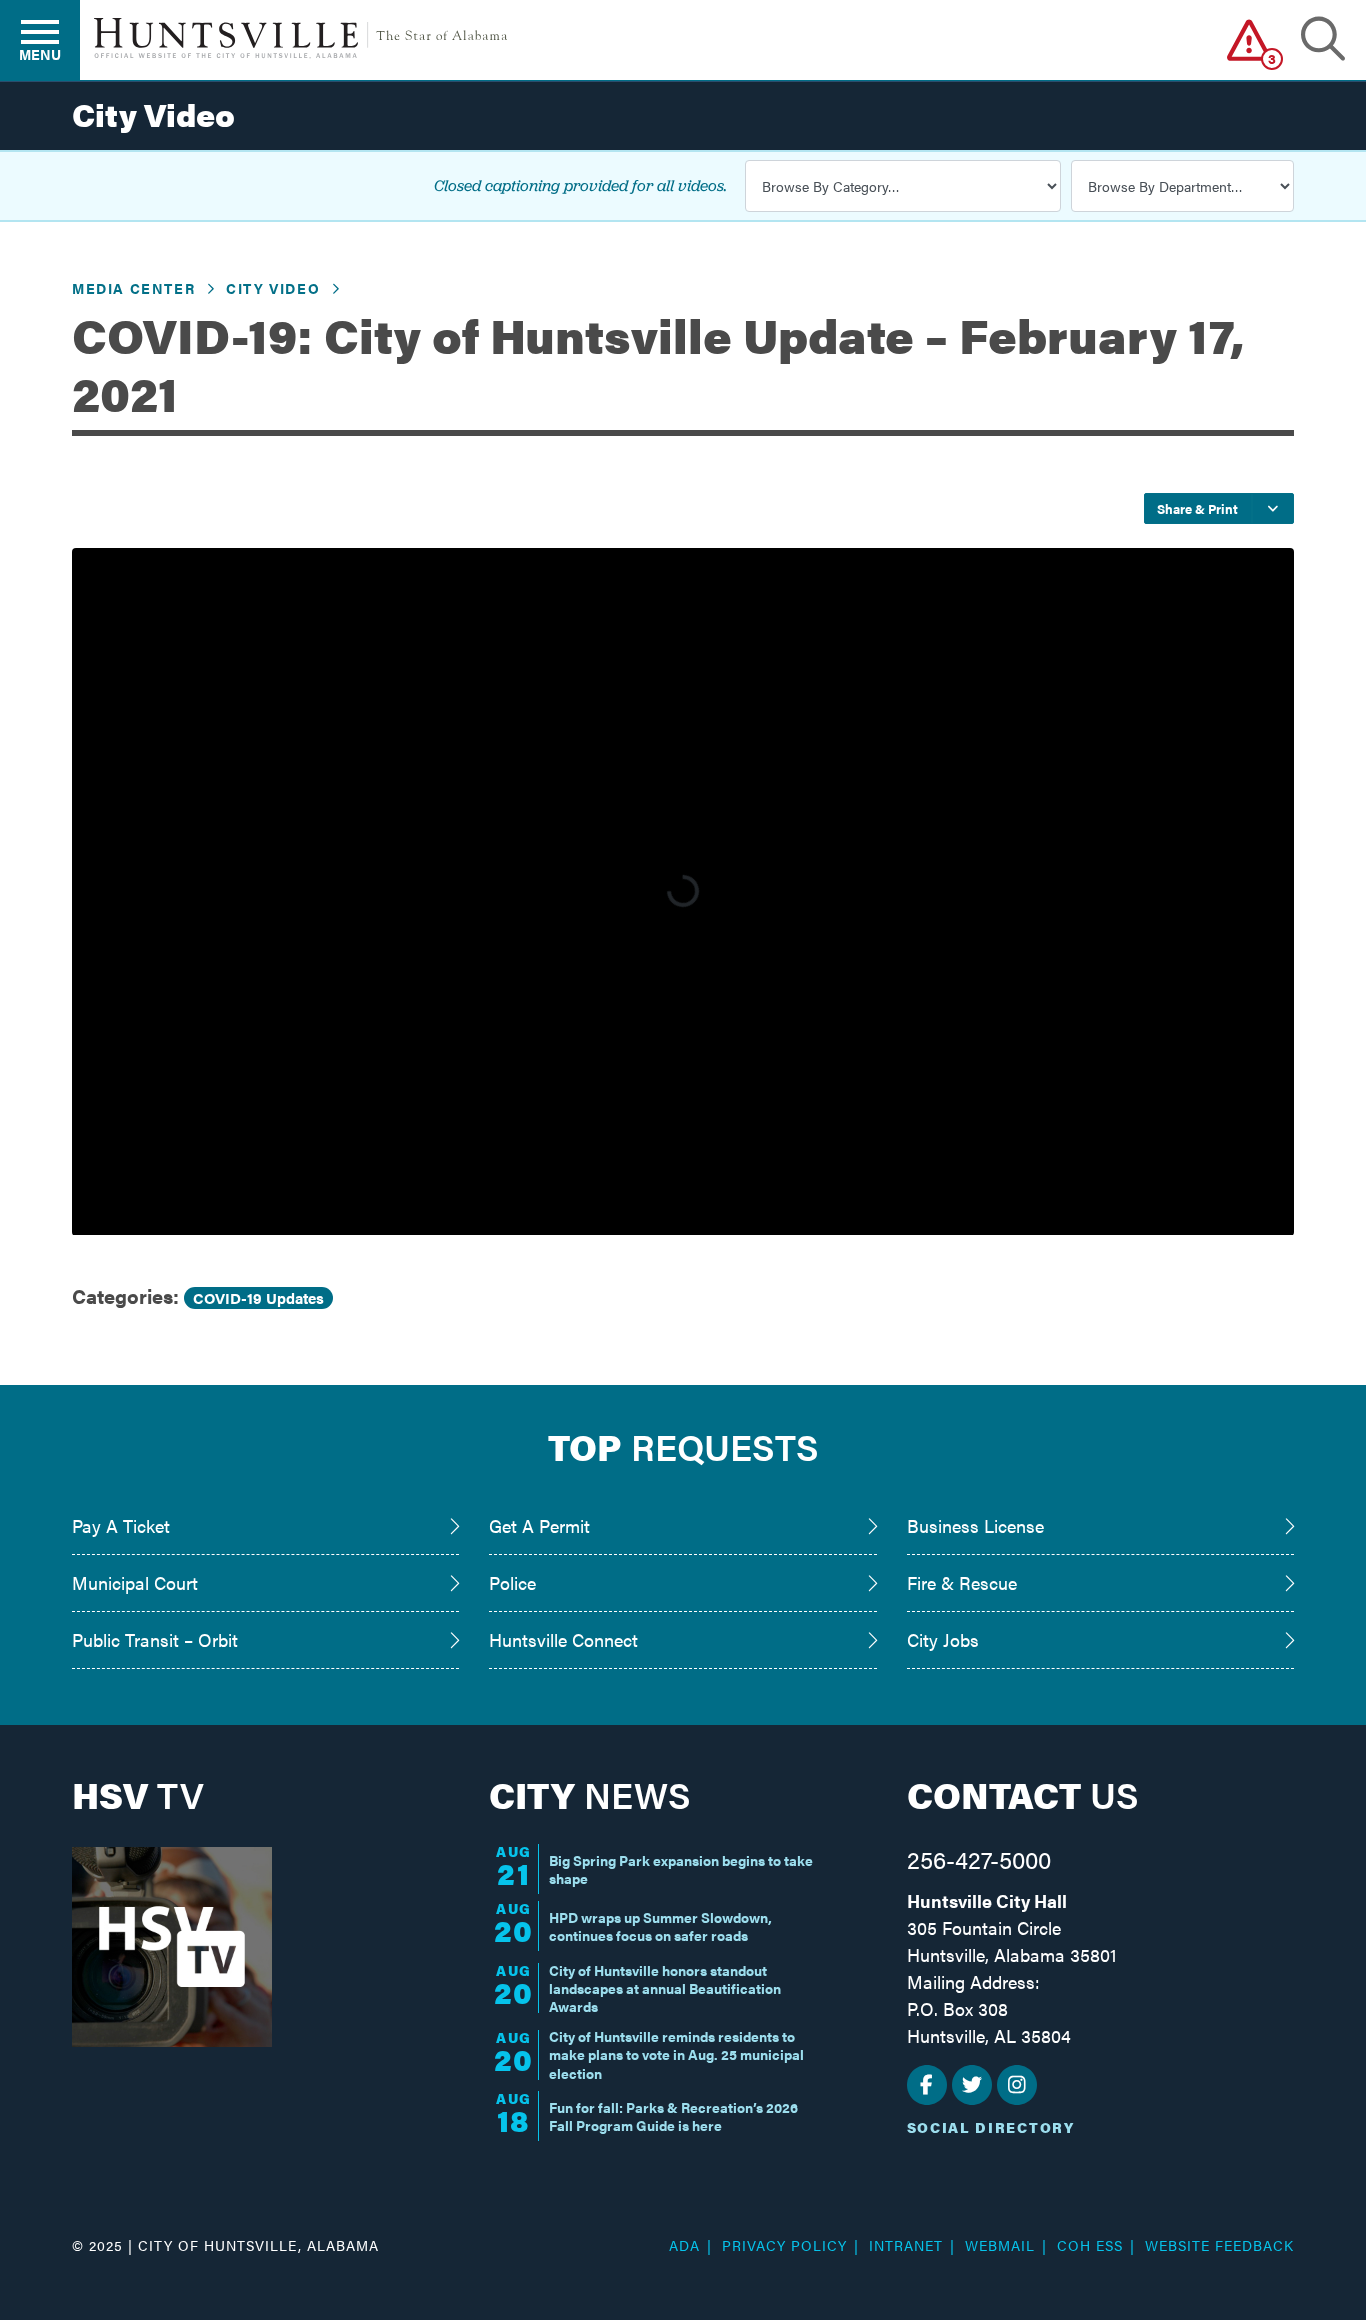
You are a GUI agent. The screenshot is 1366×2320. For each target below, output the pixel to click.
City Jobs (943, 1639)
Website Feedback (1219, 2245)
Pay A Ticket (121, 1525)
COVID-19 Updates (258, 1297)
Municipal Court (135, 1582)
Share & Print (1197, 508)
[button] (1249, 39)
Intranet (906, 2245)
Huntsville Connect (563, 1639)
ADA (684, 2245)
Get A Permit (539, 1525)
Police (512, 1582)
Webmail (1000, 2245)
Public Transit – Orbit (155, 1639)
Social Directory (991, 2127)
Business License (975, 1525)
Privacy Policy (784, 2245)
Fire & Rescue (962, 1582)
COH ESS (1090, 2245)
